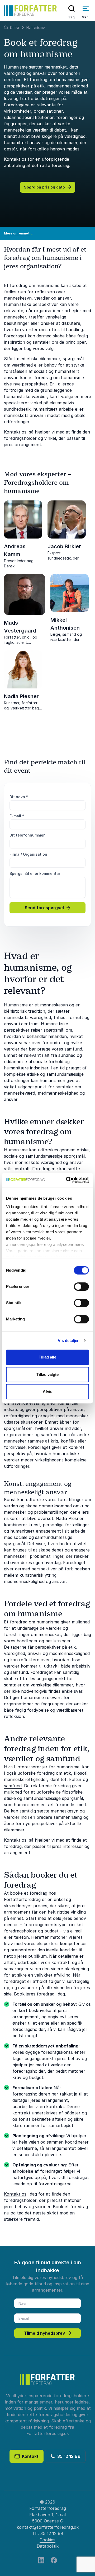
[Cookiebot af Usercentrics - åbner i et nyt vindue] (67, 1180)
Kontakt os (15, 2194)
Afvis (47, 1391)
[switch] (81, 1287)
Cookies (47, 2540)
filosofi (80, 1773)
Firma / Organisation (28, 854)
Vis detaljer (68, 1341)
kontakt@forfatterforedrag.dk (48, 2527)
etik (67, 1773)
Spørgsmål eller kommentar (35, 873)
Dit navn (19, 797)
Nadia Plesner (21, 696)
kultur (75, 1779)
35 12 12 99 (68, 2456)
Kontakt (29, 2456)
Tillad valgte (47, 1374)
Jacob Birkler (64, 546)
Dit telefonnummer (27, 835)
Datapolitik (48, 2546)
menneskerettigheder (25, 1779)
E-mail (17, 816)
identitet (58, 1779)
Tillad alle (47, 1357)
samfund (13, 1786)
